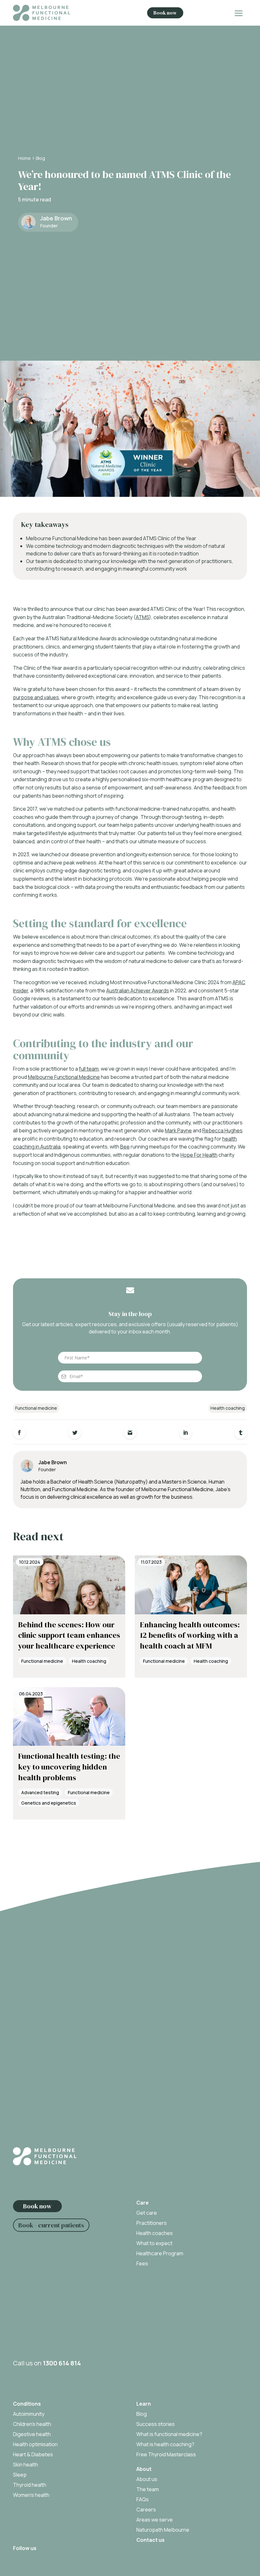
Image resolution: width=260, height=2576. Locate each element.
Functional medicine (36, 1408)
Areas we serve (155, 2520)
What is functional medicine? (169, 2434)
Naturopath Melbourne (163, 2530)
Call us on (47, 2363)
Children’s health (32, 2424)
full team (89, 1069)
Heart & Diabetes (33, 2454)
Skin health (26, 2465)
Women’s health (31, 2495)
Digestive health (32, 2434)
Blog (40, 158)
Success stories (156, 2424)
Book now (165, 13)
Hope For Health (199, 1155)
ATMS (142, 617)
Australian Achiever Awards (138, 991)
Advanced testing (40, 1792)
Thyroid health (30, 2485)
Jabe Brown (56, 218)
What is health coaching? (165, 2444)
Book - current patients (51, 2225)
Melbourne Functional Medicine (64, 1077)
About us (147, 2479)
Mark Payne (178, 1130)
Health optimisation (35, 2444)
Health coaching (228, 1408)
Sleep (20, 2475)
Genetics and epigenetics (49, 1803)
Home (24, 158)
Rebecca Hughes (222, 1130)
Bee (125, 1147)
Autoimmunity (29, 2414)
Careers (146, 2510)
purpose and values (36, 697)
